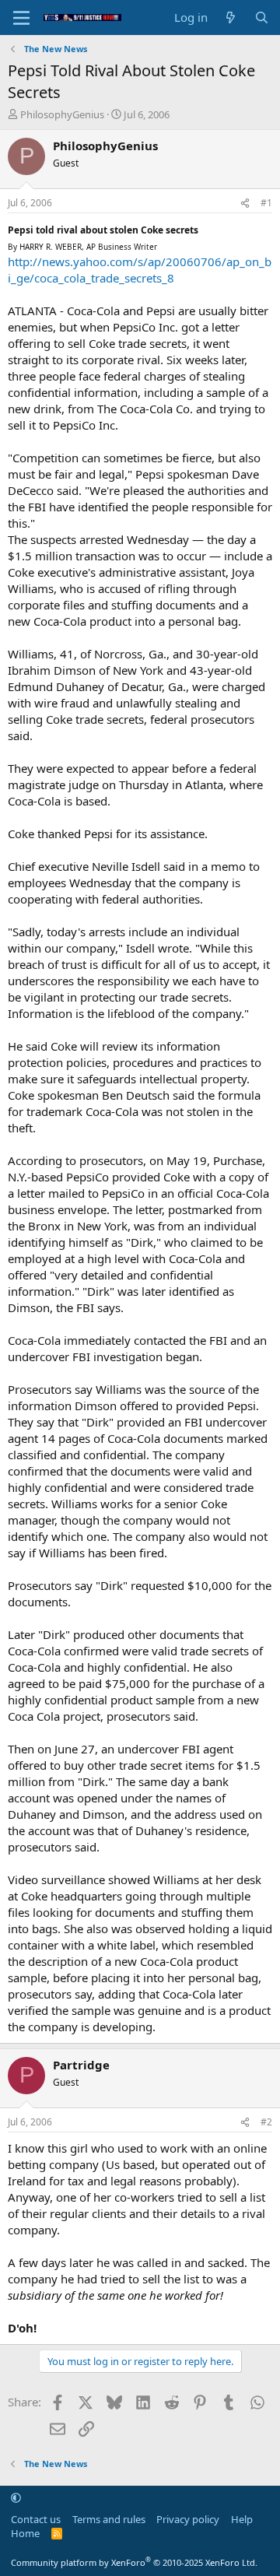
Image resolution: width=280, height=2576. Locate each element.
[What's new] (231, 18)
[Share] (245, 204)
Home (25, 2533)
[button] (16, 2497)
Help (242, 2519)
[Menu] (21, 18)
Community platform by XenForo (134, 2562)
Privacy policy (188, 2519)
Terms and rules (109, 2519)
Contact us (36, 2519)
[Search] (262, 18)
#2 (266, 2122)
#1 (266, 203)
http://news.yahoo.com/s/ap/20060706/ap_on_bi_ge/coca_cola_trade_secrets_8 (140, 270)
